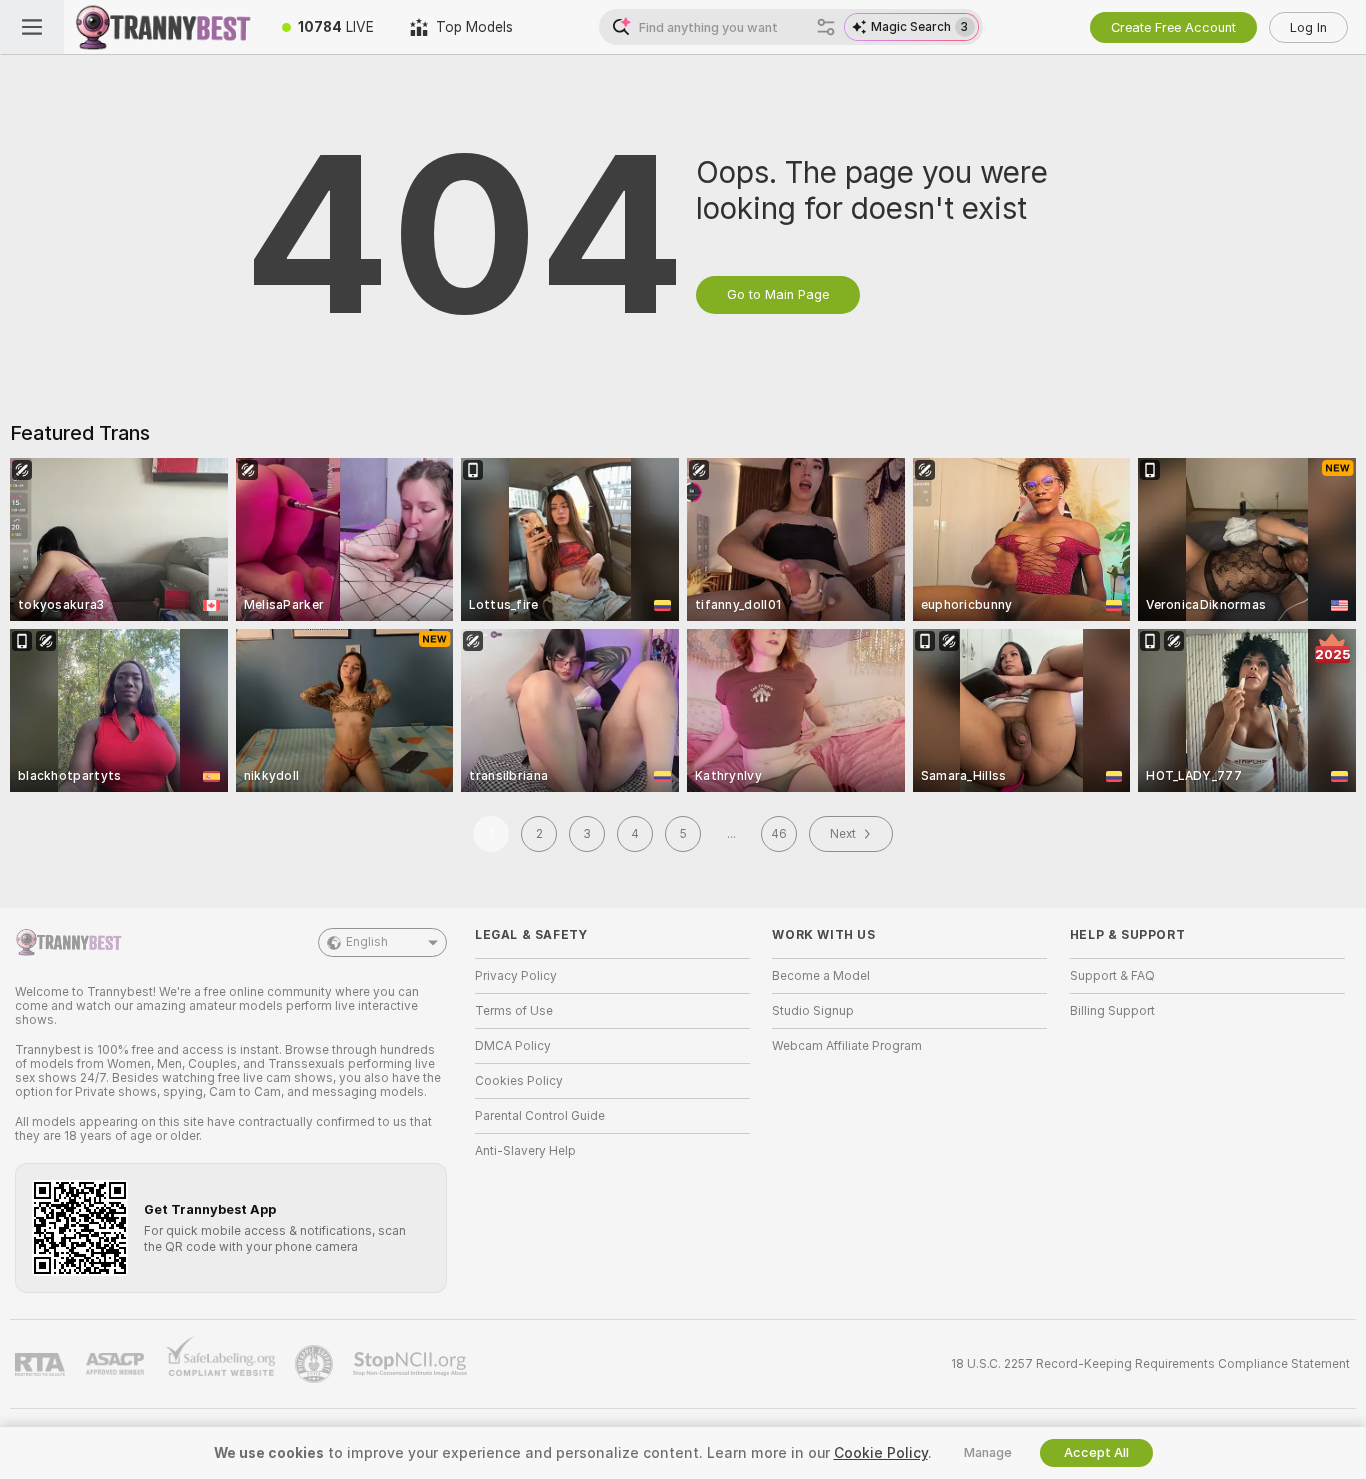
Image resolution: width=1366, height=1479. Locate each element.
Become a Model (821, 976)
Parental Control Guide (540, 1116)
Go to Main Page (778, 294)
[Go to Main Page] (164, 27)
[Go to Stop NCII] (412, 1364)
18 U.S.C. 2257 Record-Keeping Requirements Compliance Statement (1150, 1364)
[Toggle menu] (32, 27)
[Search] (826, 27)
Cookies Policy (519, 1081)
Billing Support (1112, 1011)
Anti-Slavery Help (525, 1151)
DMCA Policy (513, 1046)
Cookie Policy (881, 1453)
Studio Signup (813, 1011)
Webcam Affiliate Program (847, 1046)
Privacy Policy (516, 976)
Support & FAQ (1112, 976)
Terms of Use (514, 1011)
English (367, 942)
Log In (1308, 27)
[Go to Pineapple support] (316, 1364)
